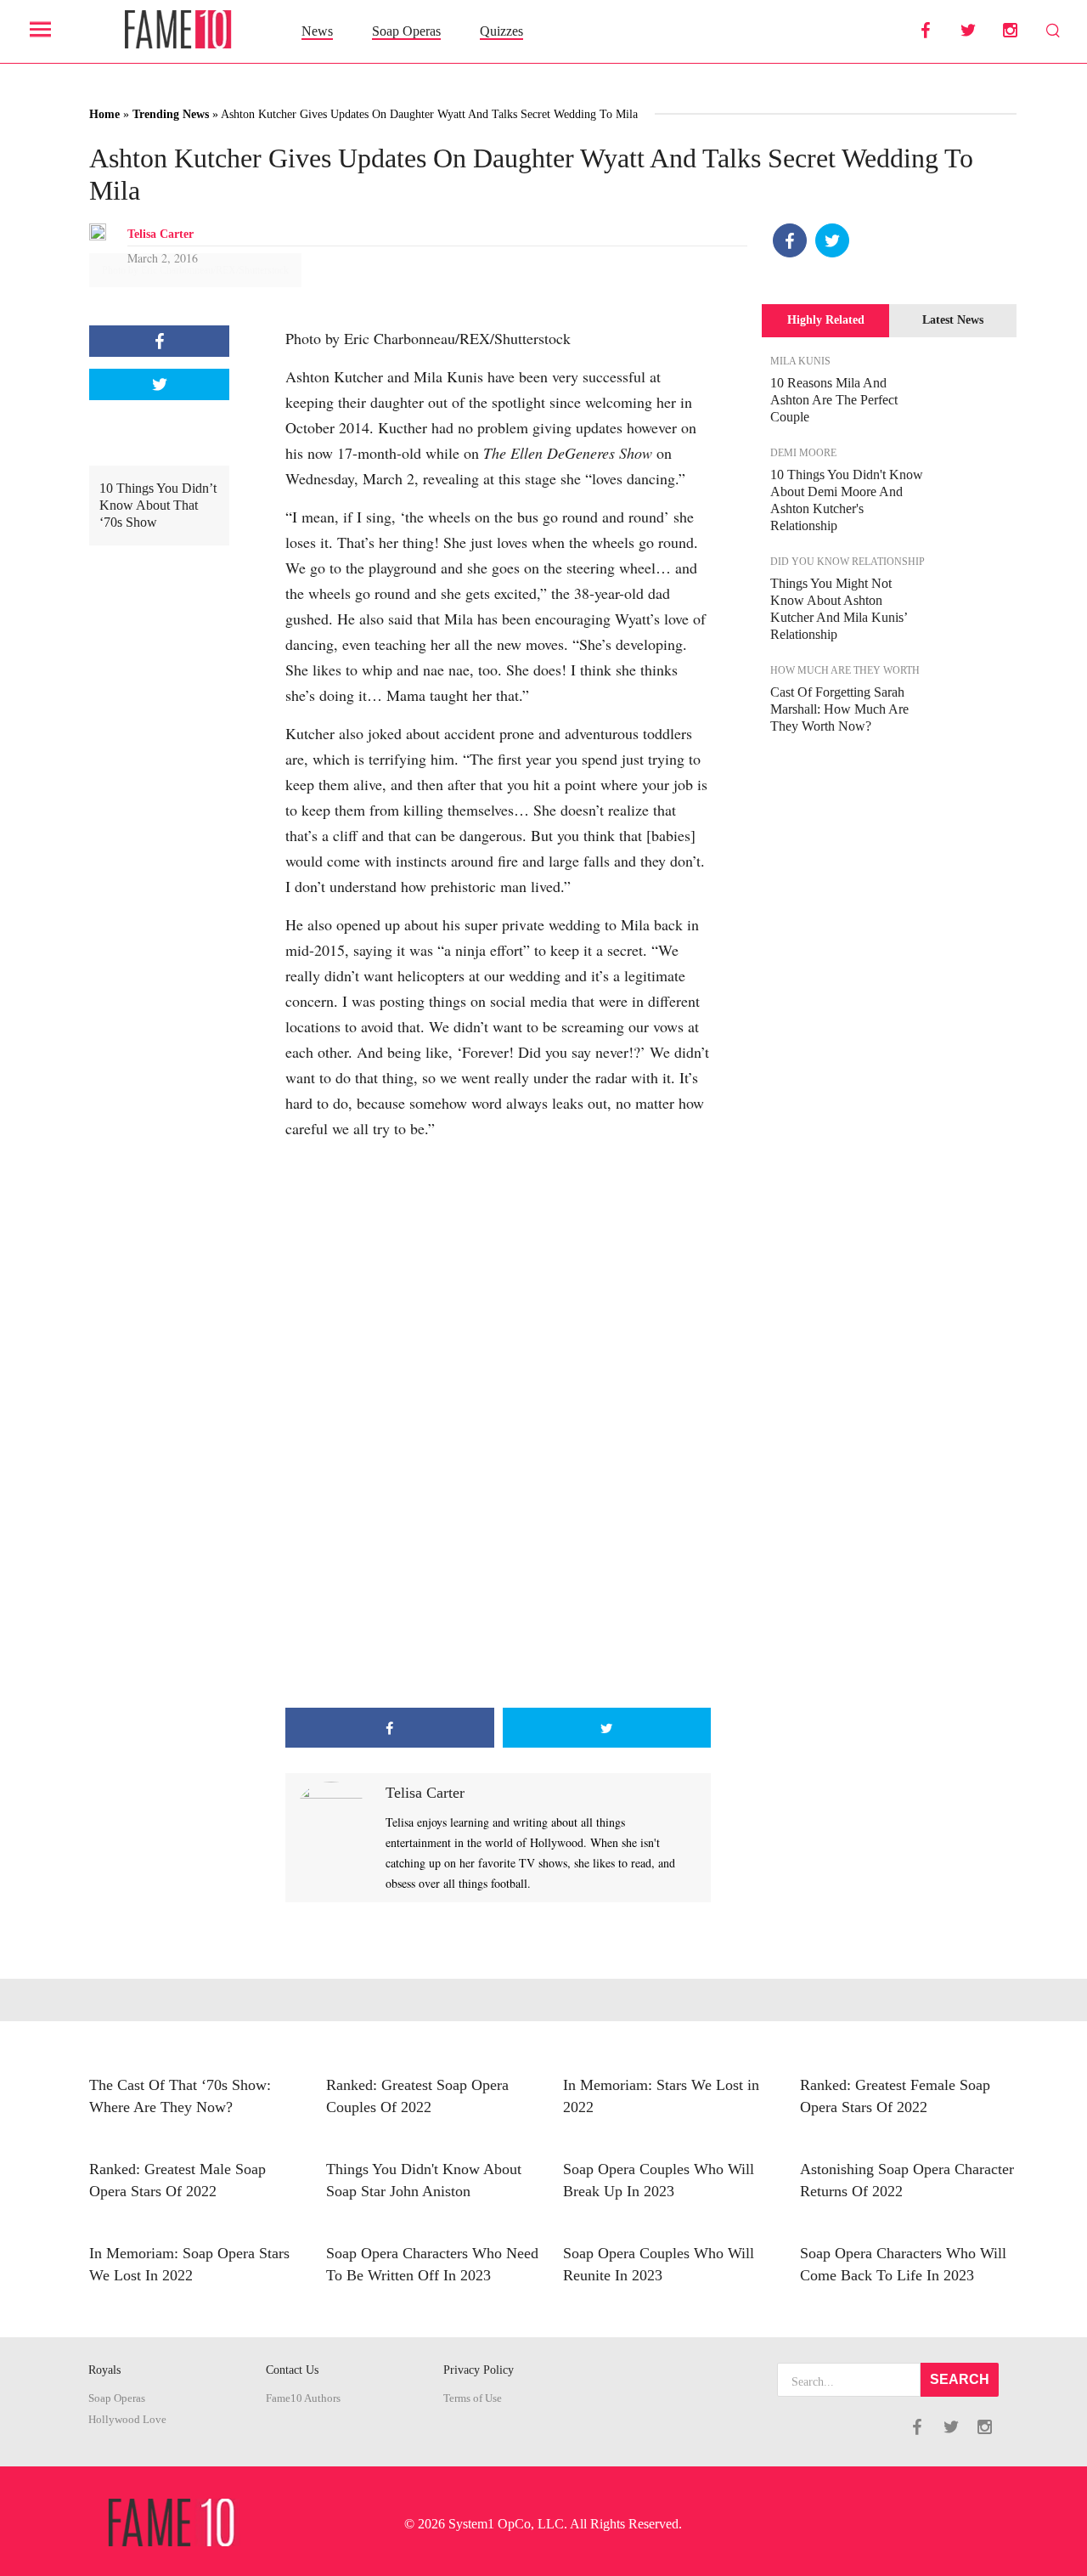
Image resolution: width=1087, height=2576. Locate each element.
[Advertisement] (498, 1572)
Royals (104, 2370)
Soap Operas (406, 31)
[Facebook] (790, 240)
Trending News (171, 114)
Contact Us (292, 2370)
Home (104, 114)
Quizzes (501, 31)
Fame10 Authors (303, 2398)
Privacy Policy (479, 2370)
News (317, 31)
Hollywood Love (127, 2420)
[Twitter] (832, 240)
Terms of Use (473, 2398)
